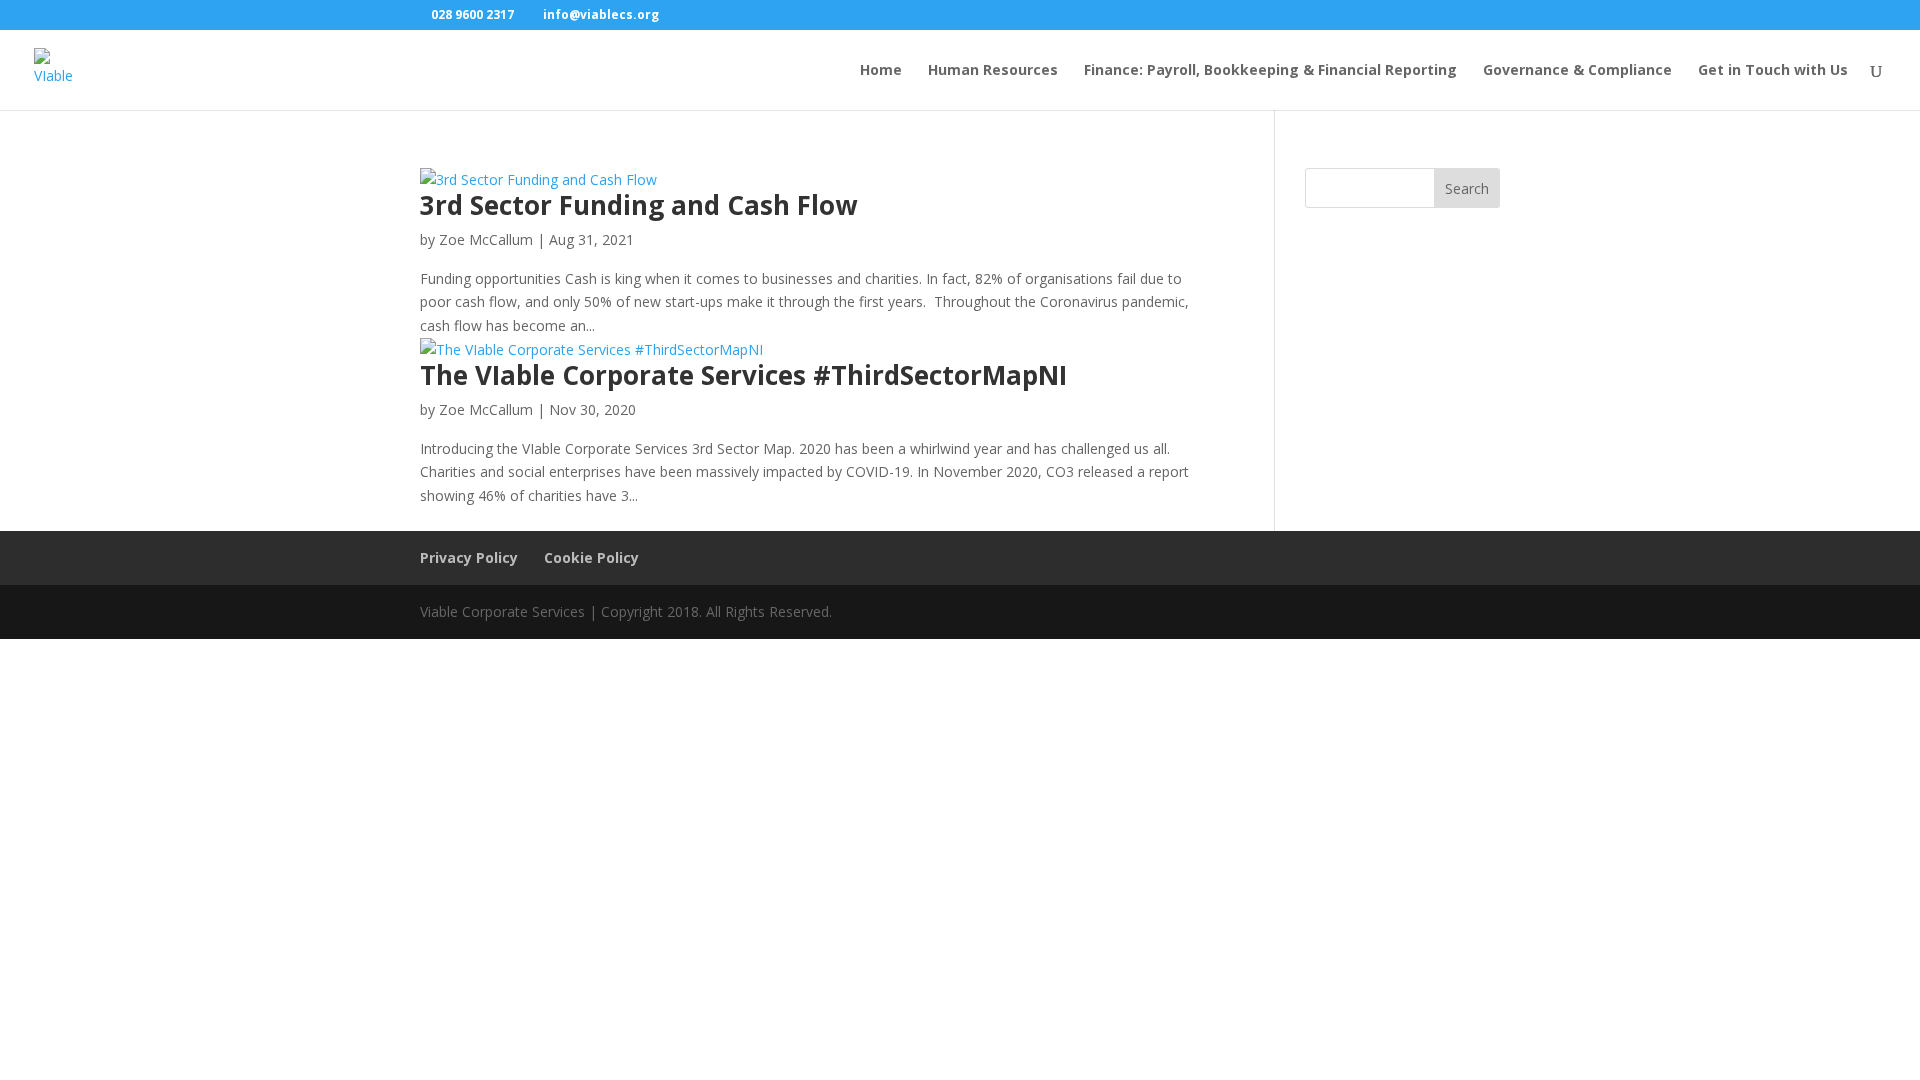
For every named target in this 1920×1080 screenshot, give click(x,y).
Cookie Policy (591, 557)
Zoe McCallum (486, 239)
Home (881, 71)
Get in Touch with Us (1773, 71)
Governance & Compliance (1577, 71)
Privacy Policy (469, 557)
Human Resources (993, 71)
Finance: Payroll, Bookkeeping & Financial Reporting (1270, 71)
